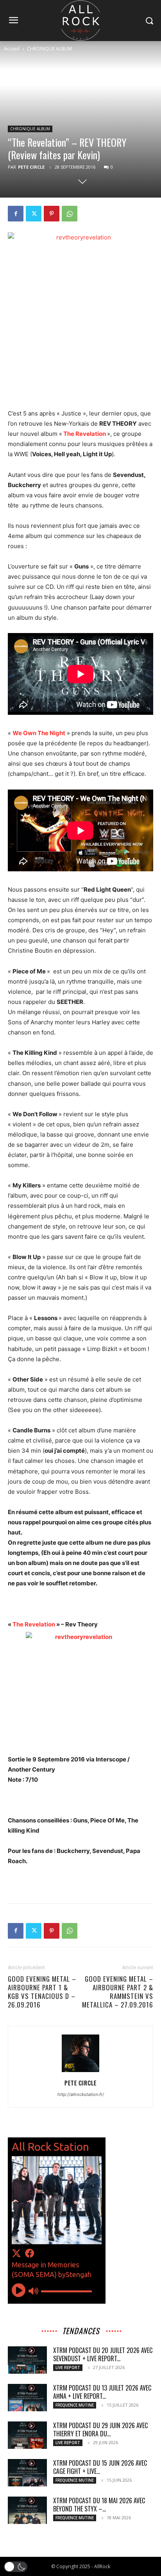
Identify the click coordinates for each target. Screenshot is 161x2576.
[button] (16, 2567)
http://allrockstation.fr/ (81, 2094)
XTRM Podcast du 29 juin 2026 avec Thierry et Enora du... (100, 2429)
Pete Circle (31, 167)
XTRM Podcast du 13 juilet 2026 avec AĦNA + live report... (102, 2392)
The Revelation (85, 434)
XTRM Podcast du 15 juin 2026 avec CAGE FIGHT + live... (100, 2467)
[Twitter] (34, 214)
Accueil (12, 49)
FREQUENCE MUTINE (75, 2405)
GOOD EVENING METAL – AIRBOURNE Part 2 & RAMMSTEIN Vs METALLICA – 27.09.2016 (118, 1992)
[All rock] (80, 21)
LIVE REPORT (68, 2367)
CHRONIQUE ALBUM (49, 49)
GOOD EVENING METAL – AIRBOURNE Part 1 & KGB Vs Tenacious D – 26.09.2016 (42, 1992)
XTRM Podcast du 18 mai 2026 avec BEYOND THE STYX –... (99, 2505)
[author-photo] (80, 2072)
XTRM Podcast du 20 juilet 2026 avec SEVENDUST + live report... (103, 2354)
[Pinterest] (52, 214)
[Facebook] (16, 214)
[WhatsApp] (70, 214)
